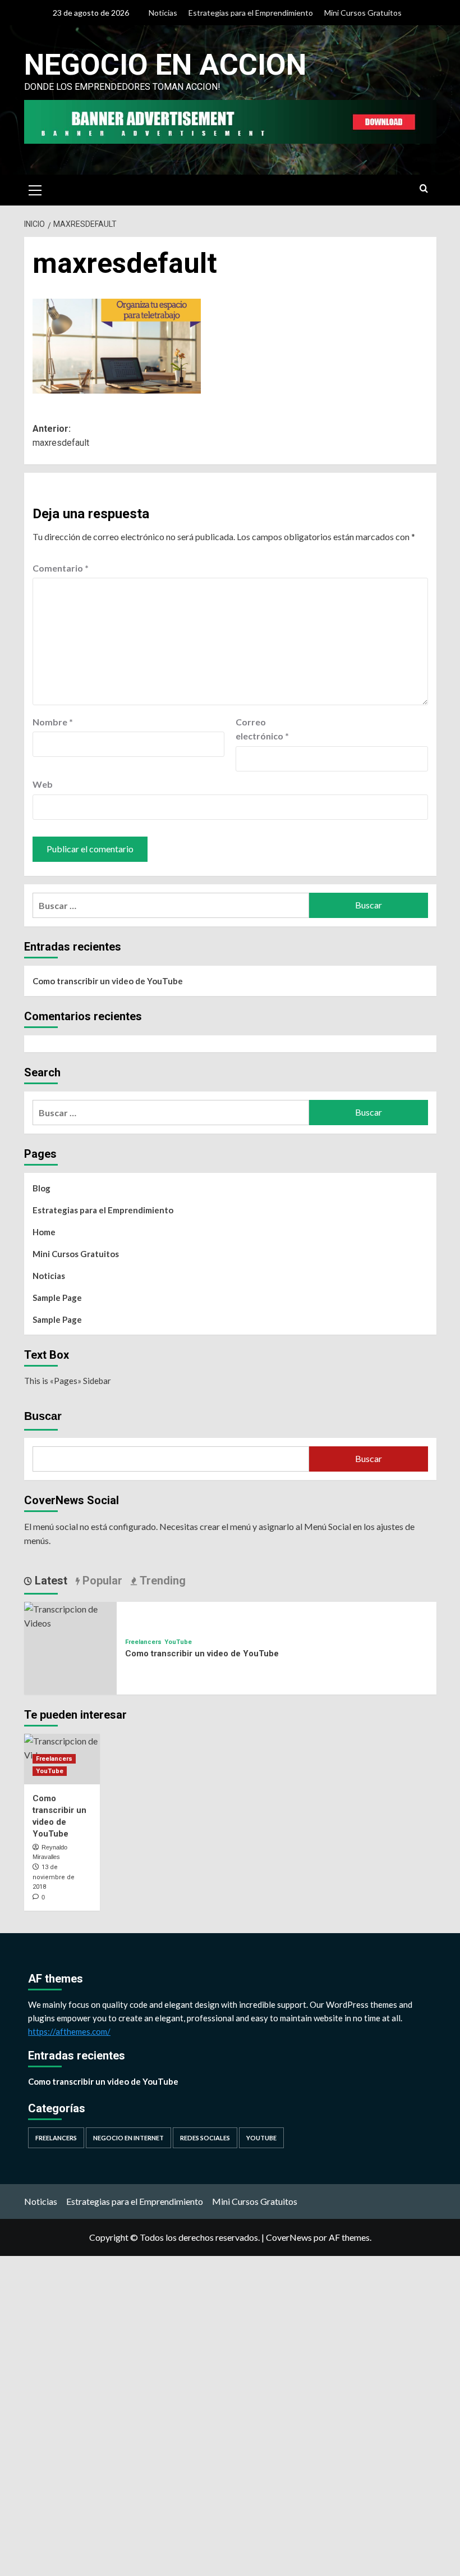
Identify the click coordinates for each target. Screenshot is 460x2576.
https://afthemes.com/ (69, 2031)
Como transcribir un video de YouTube (108, 981)
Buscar (43, 1416)
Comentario (61, 568)
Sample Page (57, 1298)
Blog (42, 1188)
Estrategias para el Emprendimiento (251, 13)
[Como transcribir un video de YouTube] (70, 1614)
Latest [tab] (50, 1581)
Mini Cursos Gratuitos (363, 13)
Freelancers (143, 1642)
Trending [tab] (161, 1581)
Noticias (163, 13)
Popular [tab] (101, 1581)
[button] (35, 189)
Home (44, 1232)
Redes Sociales (205, 2138)
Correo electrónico (262, 729)
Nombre (53, 722)
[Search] (424, 189)
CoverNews (289, 2237)
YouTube (178, 1642)
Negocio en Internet (128, 2138)
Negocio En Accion (165, 65)
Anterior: (61, 436)
